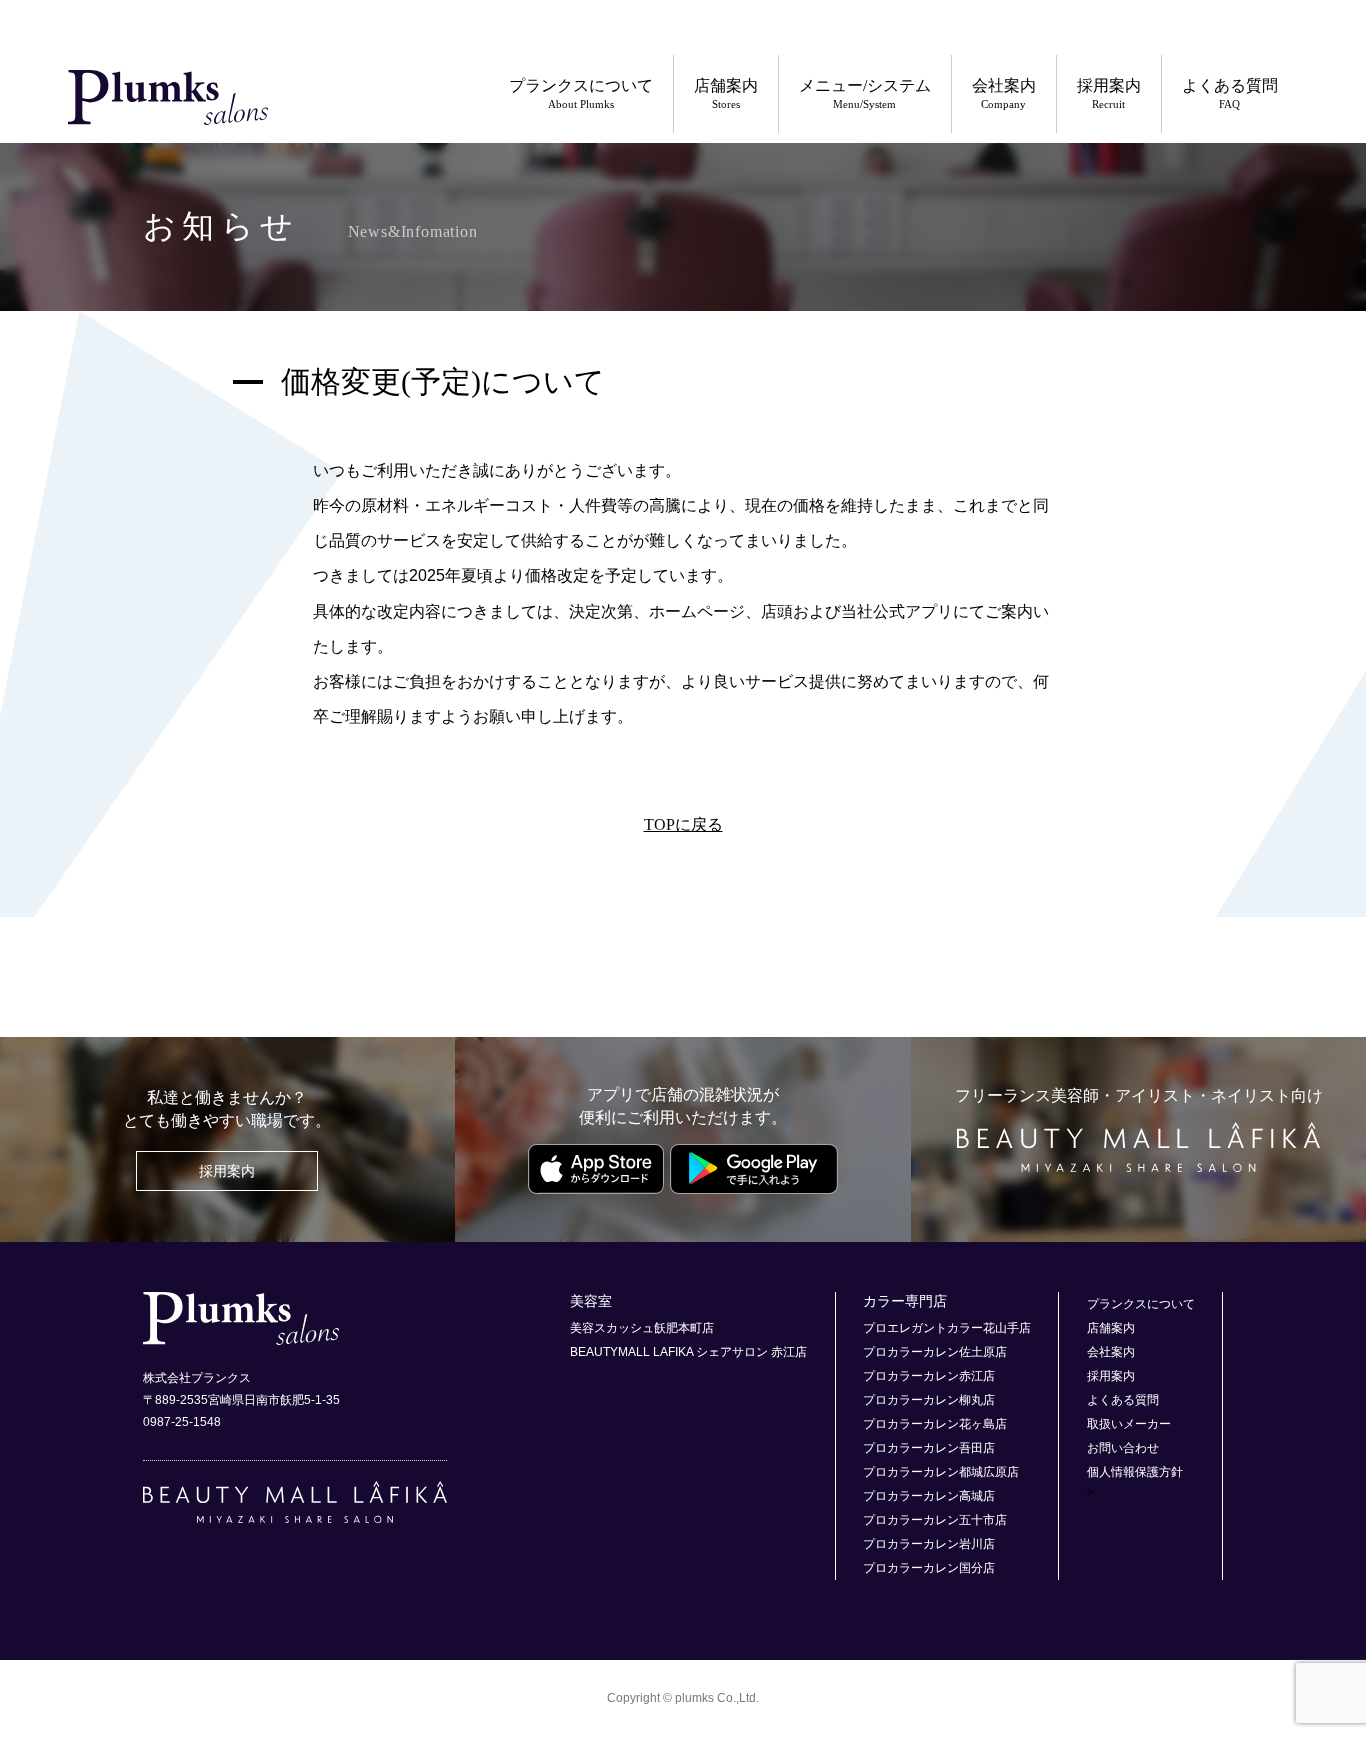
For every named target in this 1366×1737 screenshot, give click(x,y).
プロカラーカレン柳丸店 (929, 1400)
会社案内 (1004, 93)
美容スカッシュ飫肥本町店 (642, 1328)
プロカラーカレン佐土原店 (935, 1352)
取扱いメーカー (1129, 1424)
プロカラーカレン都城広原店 (941, 1472)
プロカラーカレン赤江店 (929, 1376)
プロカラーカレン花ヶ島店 (935, 1424)
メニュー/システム (865, 93)
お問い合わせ (1123, 1448)
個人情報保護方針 (1135, 1472)
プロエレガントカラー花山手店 (947, 1328)
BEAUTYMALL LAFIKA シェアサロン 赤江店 (688, 1352)
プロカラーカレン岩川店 (929, 1544)
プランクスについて (581, 93)
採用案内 (1109, 93)
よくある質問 (1230, 93)
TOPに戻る (683, 824)
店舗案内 (726, 93)
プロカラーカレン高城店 (929, 1496)
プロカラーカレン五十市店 (935, 1520)
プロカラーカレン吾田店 (929, 1448)
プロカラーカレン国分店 (929, 1568)
